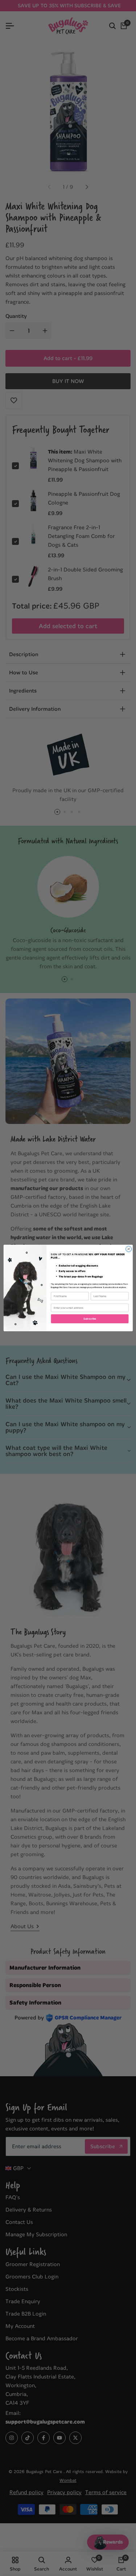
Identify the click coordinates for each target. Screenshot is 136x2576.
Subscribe (90, 1319)
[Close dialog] (128, 1249)
